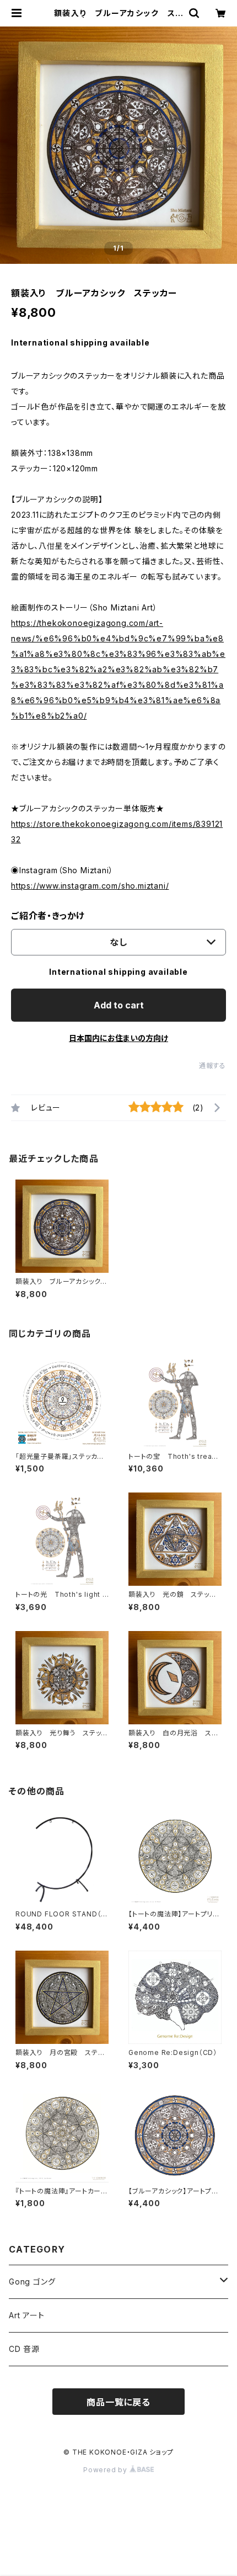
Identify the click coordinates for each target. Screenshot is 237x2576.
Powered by (106, 2470)
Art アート (27, 2315)
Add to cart (119, 1005)
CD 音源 (24, 2349)
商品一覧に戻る (118, 2402)
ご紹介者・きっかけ (48, 916)
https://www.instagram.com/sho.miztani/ (90, 886)
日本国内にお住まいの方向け (118, 1038)
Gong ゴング (32, 2282)
